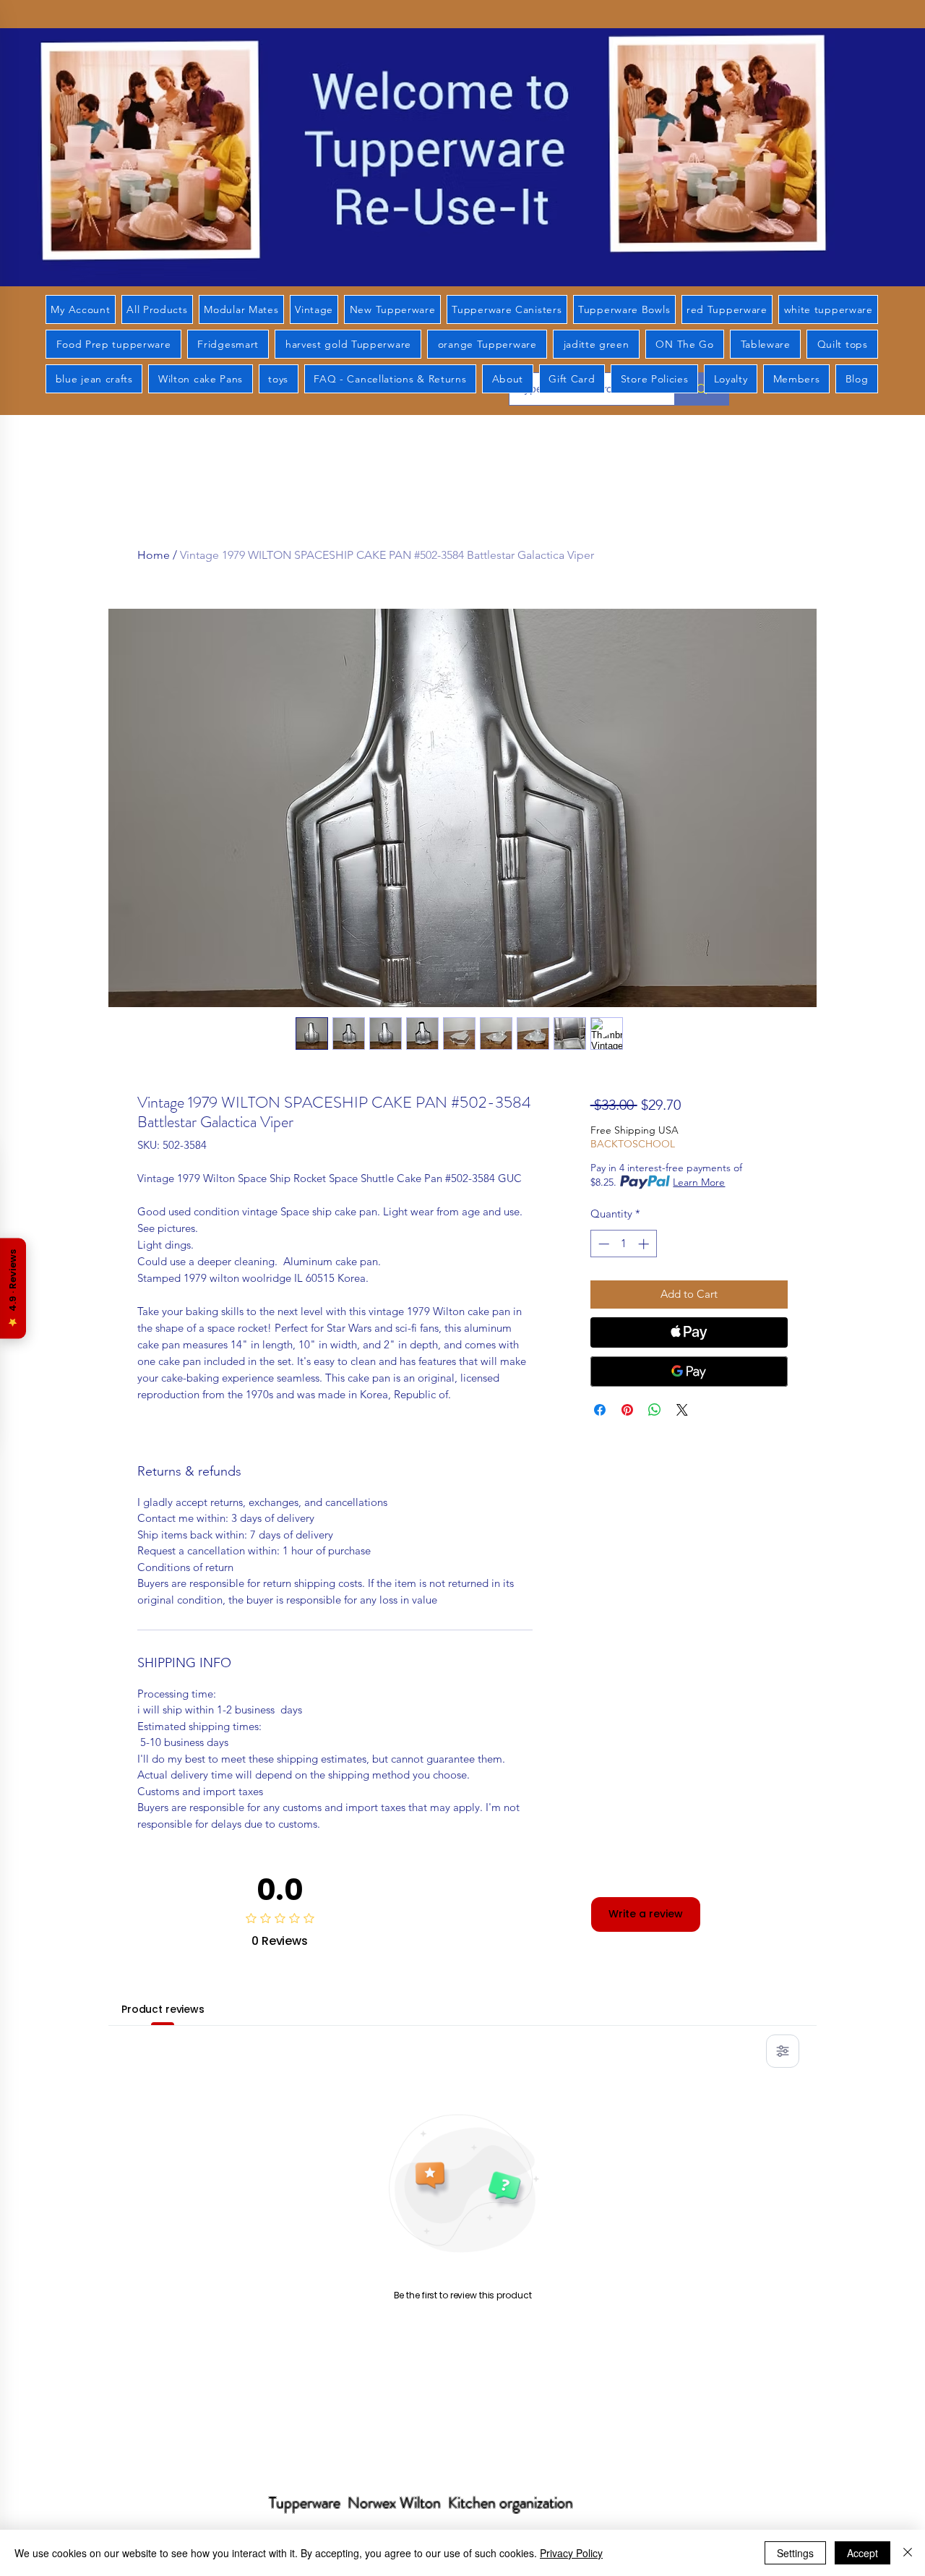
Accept (862, 2553)
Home (154, 555)
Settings (795, 2553)
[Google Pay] (689, 1372)
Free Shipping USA (634, 1130)
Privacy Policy (571, 2553)
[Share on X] (682, 1410)
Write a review (646, 1914)
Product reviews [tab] (163, 2009)
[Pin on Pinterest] (627, 1410)
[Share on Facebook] (600, 1410)
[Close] (908, 2553)
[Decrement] (602, 1244)
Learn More (699, 1182)
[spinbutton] (623, 1244)
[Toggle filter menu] (783, 2051)
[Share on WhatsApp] (655, 1410)
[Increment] (645, 1244)
